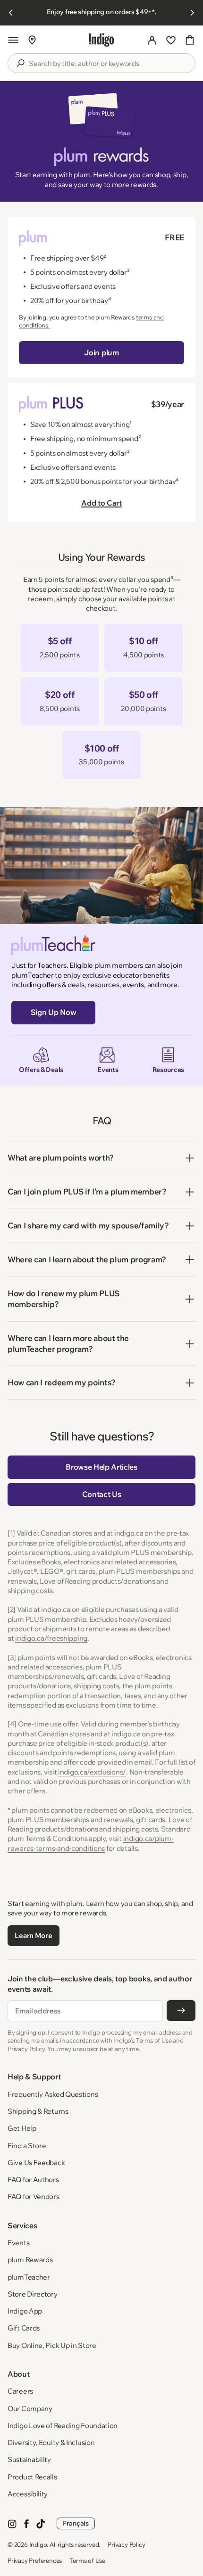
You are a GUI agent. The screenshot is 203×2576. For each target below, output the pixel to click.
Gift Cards (24, 2328)
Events (18, 2243)
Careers (20, 2391)
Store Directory (33, 2294)
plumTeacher (29, 2277)
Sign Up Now (53, 1012)
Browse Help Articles (101, 1467)
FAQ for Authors (33, 2179)
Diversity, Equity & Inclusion (51, 2442)
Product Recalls (32, 2477)
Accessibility (28, 2494)
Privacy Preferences (35, 2560)
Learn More (33, 1935)
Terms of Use (87, 2560)
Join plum (101, 352)
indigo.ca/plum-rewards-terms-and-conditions (90, 1843)
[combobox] (108, 64)
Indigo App (25, 2311)
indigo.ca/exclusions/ (92, 1772)
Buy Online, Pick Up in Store (52, 2345)
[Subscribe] (181, 2011)
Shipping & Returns (38, 2111)
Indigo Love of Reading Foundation (63, 2425)
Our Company (30, 2408)
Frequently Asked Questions (53, 2094)
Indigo (38, 2544)
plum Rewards (30, 2260)
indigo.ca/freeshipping (51, 1638)
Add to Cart (101, 503)
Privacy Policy (126, 2544)
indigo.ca (126, 1734)
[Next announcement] (192, 13)
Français (76, 2523)
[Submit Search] (20, 63)
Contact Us (102, 1494)
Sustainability (29, 2459)
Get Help (22, 2128)
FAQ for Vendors (34, 2196)
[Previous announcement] (11, 13)
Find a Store (27, 2146)
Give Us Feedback (36, 2163)
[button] (13, 40)
